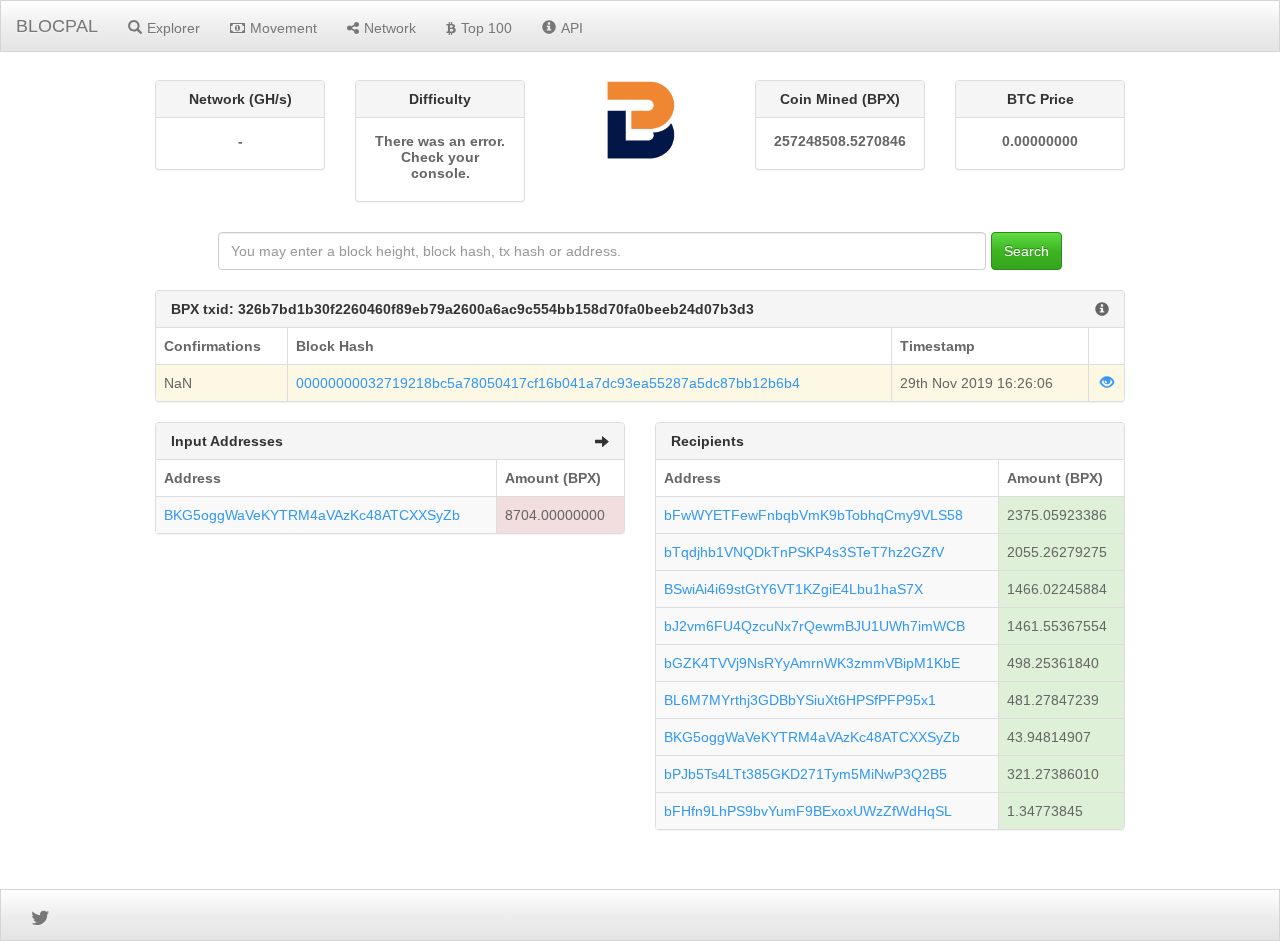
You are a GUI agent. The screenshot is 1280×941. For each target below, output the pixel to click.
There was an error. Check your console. (440, 157)
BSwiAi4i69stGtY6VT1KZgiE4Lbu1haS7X (793, 589)
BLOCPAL (57, 26)
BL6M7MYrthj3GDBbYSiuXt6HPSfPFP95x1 (800, 700)
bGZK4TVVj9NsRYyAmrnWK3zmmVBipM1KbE (812, 663)
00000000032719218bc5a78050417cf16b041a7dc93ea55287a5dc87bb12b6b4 (548, 383)
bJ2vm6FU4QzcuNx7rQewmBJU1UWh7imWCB (814, 626)
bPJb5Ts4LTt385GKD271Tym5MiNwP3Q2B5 (805, 774)
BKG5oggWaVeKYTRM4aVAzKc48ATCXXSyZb (312, 515)
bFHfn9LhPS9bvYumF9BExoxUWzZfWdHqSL (808, 811)
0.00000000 (1040, 141)
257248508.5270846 (840, 141)
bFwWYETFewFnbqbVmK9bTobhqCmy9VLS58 (813, 515)
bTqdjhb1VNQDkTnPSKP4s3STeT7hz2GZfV (804, 552)
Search (1026, 251)
